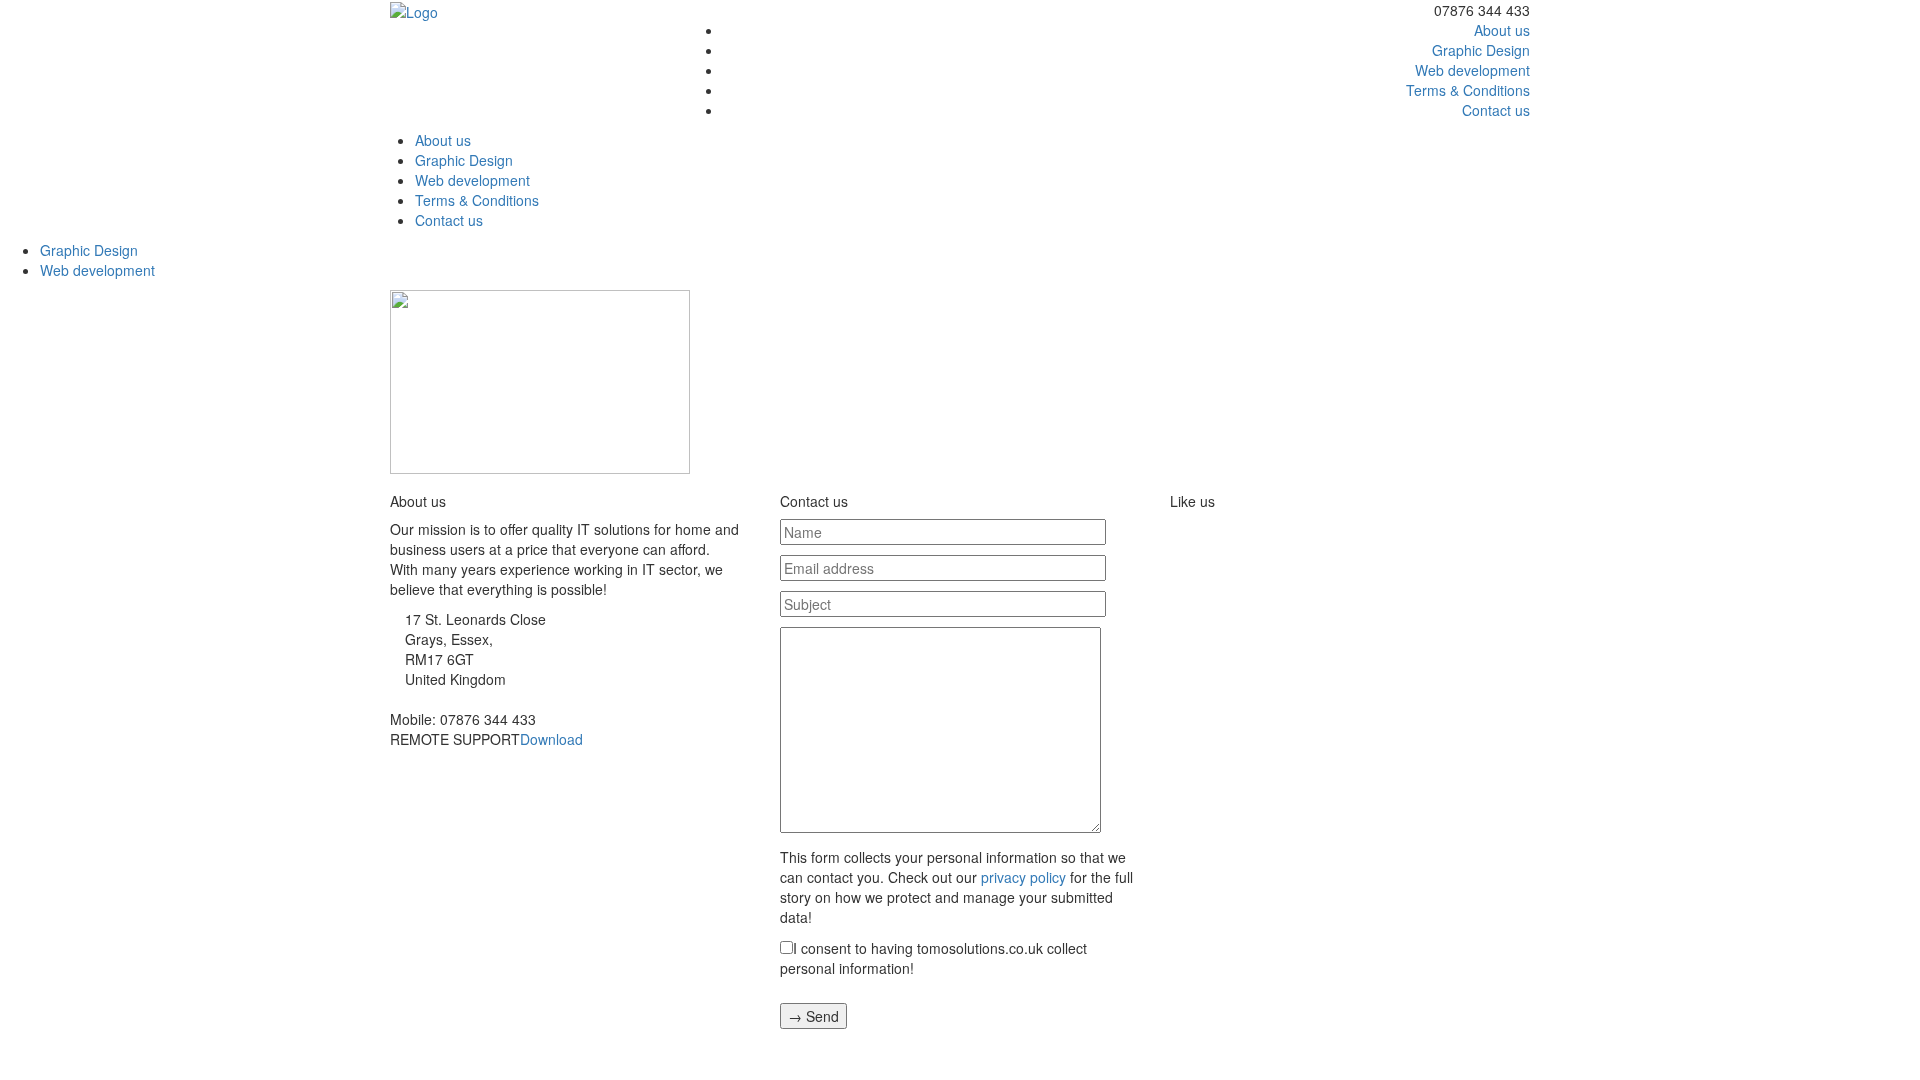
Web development (1472, 70)
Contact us (1496, 110)
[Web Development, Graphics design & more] (414, 10)
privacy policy (1023, 877)
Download (551, 739)
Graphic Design (1481, 50)
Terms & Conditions (1468, 90)
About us (1502, 30)
